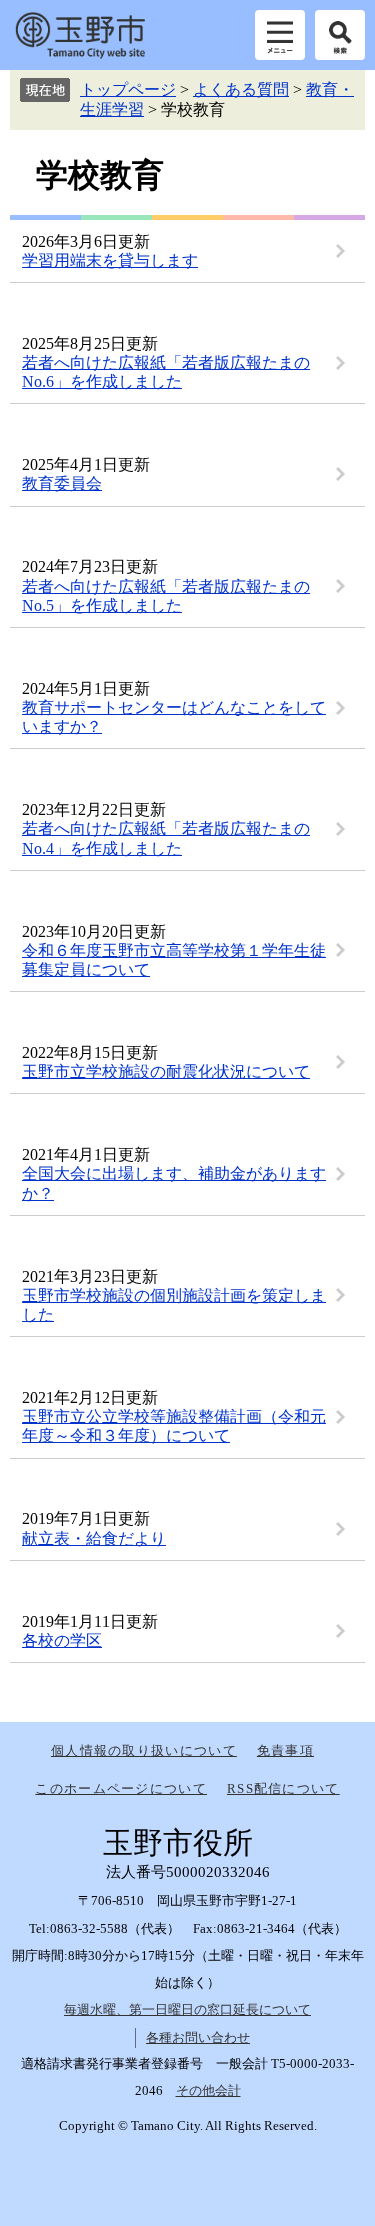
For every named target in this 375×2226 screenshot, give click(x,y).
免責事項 (285, 1750)
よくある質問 (241, 89)
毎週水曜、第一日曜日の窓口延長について (187, 2009)
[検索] (340, 35)
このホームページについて (121, 1788)
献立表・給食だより (94, 1538)
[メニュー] (280, 35)
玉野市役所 (80, 35)
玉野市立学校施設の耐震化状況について (166, 1071)
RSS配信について (283, 1788)
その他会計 (208, 2090)
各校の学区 (62, 1640)
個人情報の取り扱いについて (144, 1750)
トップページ (128, 89)
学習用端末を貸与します (110, 260)
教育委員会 (62, 483)
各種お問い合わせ (198, 2037)
